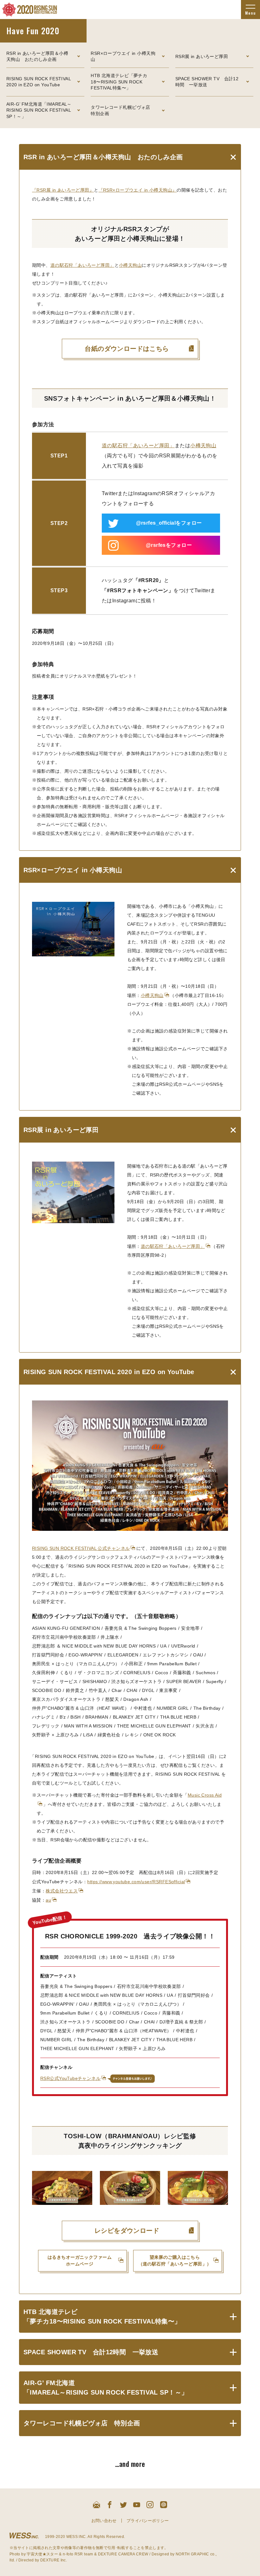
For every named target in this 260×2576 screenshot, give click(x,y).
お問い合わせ (104, 2521)
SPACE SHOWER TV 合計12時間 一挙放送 (207, 82)
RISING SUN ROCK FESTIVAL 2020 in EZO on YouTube (39, 82)
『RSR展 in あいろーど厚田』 (63, 190)
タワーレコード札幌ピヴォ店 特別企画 (123, 110)
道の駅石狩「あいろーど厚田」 (82, 265)
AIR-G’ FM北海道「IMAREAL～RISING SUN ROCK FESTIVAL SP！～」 (39, 110)
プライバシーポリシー (148, 2521)
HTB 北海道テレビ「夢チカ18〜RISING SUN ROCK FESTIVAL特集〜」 (119, 82)
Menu (250, 13)
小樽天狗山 (130, 265)
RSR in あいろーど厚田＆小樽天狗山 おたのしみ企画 (37, 56)
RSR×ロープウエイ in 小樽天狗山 (123, 56)
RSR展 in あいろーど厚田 (202, 56)
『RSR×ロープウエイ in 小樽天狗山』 (138, 190)
